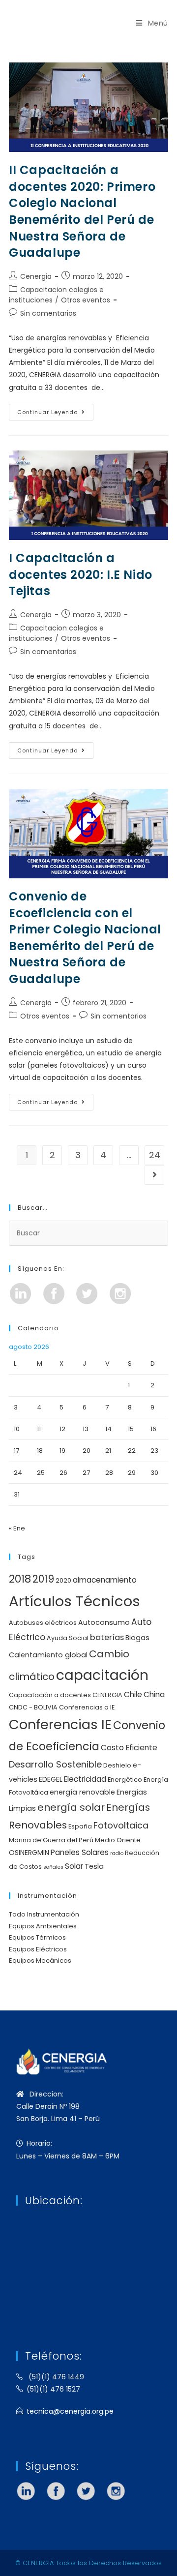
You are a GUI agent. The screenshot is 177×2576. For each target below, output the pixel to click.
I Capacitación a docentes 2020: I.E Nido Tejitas (81, 574)
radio (117, 1853)
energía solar (71, 1807)
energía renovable (82, 1792)
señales (53, 1867)
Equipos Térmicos (37, 1937)
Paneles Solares (80, 1852)
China (154, 1694)
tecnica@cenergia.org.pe (70, 2411)
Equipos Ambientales (43, 1926)
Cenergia (36, 276)
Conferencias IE (60, 1724)
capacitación (102, 1675)
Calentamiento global (48, 1655)
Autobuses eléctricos (43, 1623)
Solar (74, 1866)
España (80, 1826)
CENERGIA (107, 1695)
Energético (125, 1780)
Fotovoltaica (121, 1825)
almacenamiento (105, 1580)
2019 (43, 1579)
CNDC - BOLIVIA (33, 1707)
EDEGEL (51, 1779)
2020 (63, 1580)
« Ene (17, 1528)
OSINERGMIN (29, 1853)
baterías (107, 1637)
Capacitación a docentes (50, 1695)
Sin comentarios (48, 313)
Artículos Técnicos (74, 1601)
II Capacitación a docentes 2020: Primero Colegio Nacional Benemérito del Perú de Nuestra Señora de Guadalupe (82, 211)
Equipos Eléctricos (38, 1949)
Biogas (137, 1638)
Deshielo (117, 1765)
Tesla (94, 1866)
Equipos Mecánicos (40, 1961)
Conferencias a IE (87, 1707)
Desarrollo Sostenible (55, 1764)
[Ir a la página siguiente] (154, 1175)
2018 (20, 1579)
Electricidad (85, 1779)
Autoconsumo (104, 1622)
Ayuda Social (68, 1638)
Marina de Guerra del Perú (51, 1840)
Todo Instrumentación (44, 1914)
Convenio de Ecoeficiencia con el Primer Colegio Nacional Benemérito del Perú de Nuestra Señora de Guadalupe (85, 938)
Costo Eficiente (129, 1748)
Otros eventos (86, 300)
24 (155, 1155)
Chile (133, 1694)
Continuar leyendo (55, 410)
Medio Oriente (118, 1840)
